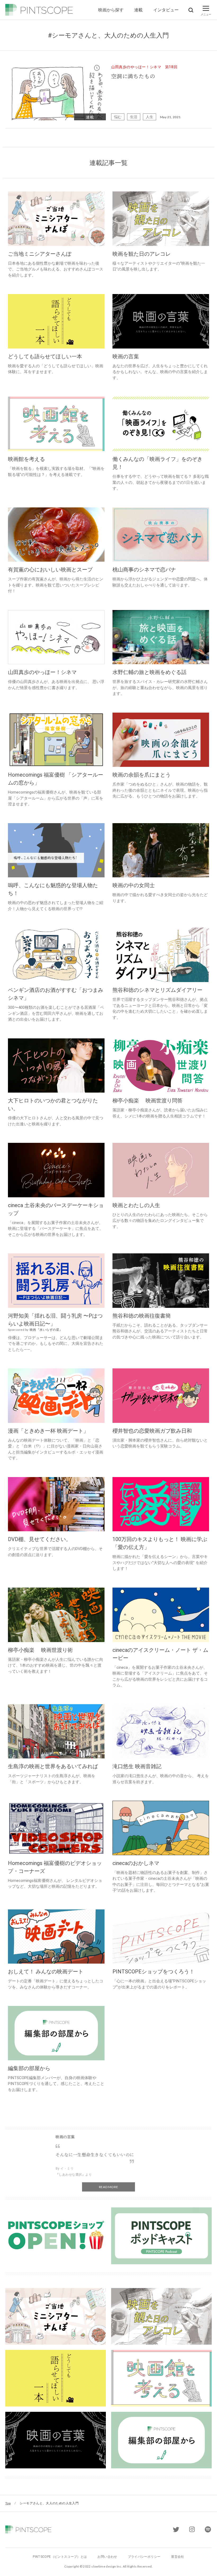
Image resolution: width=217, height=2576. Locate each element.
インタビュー (166, 10)
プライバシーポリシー (144, 2557)
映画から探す (111, 10)
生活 (134, 117)
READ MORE (108, 2187)
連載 (138, 10)
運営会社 (177, 2557)
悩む (118, 117)
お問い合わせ (107, 2557)
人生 (150, 117)
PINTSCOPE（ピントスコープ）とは (60, 2557)
